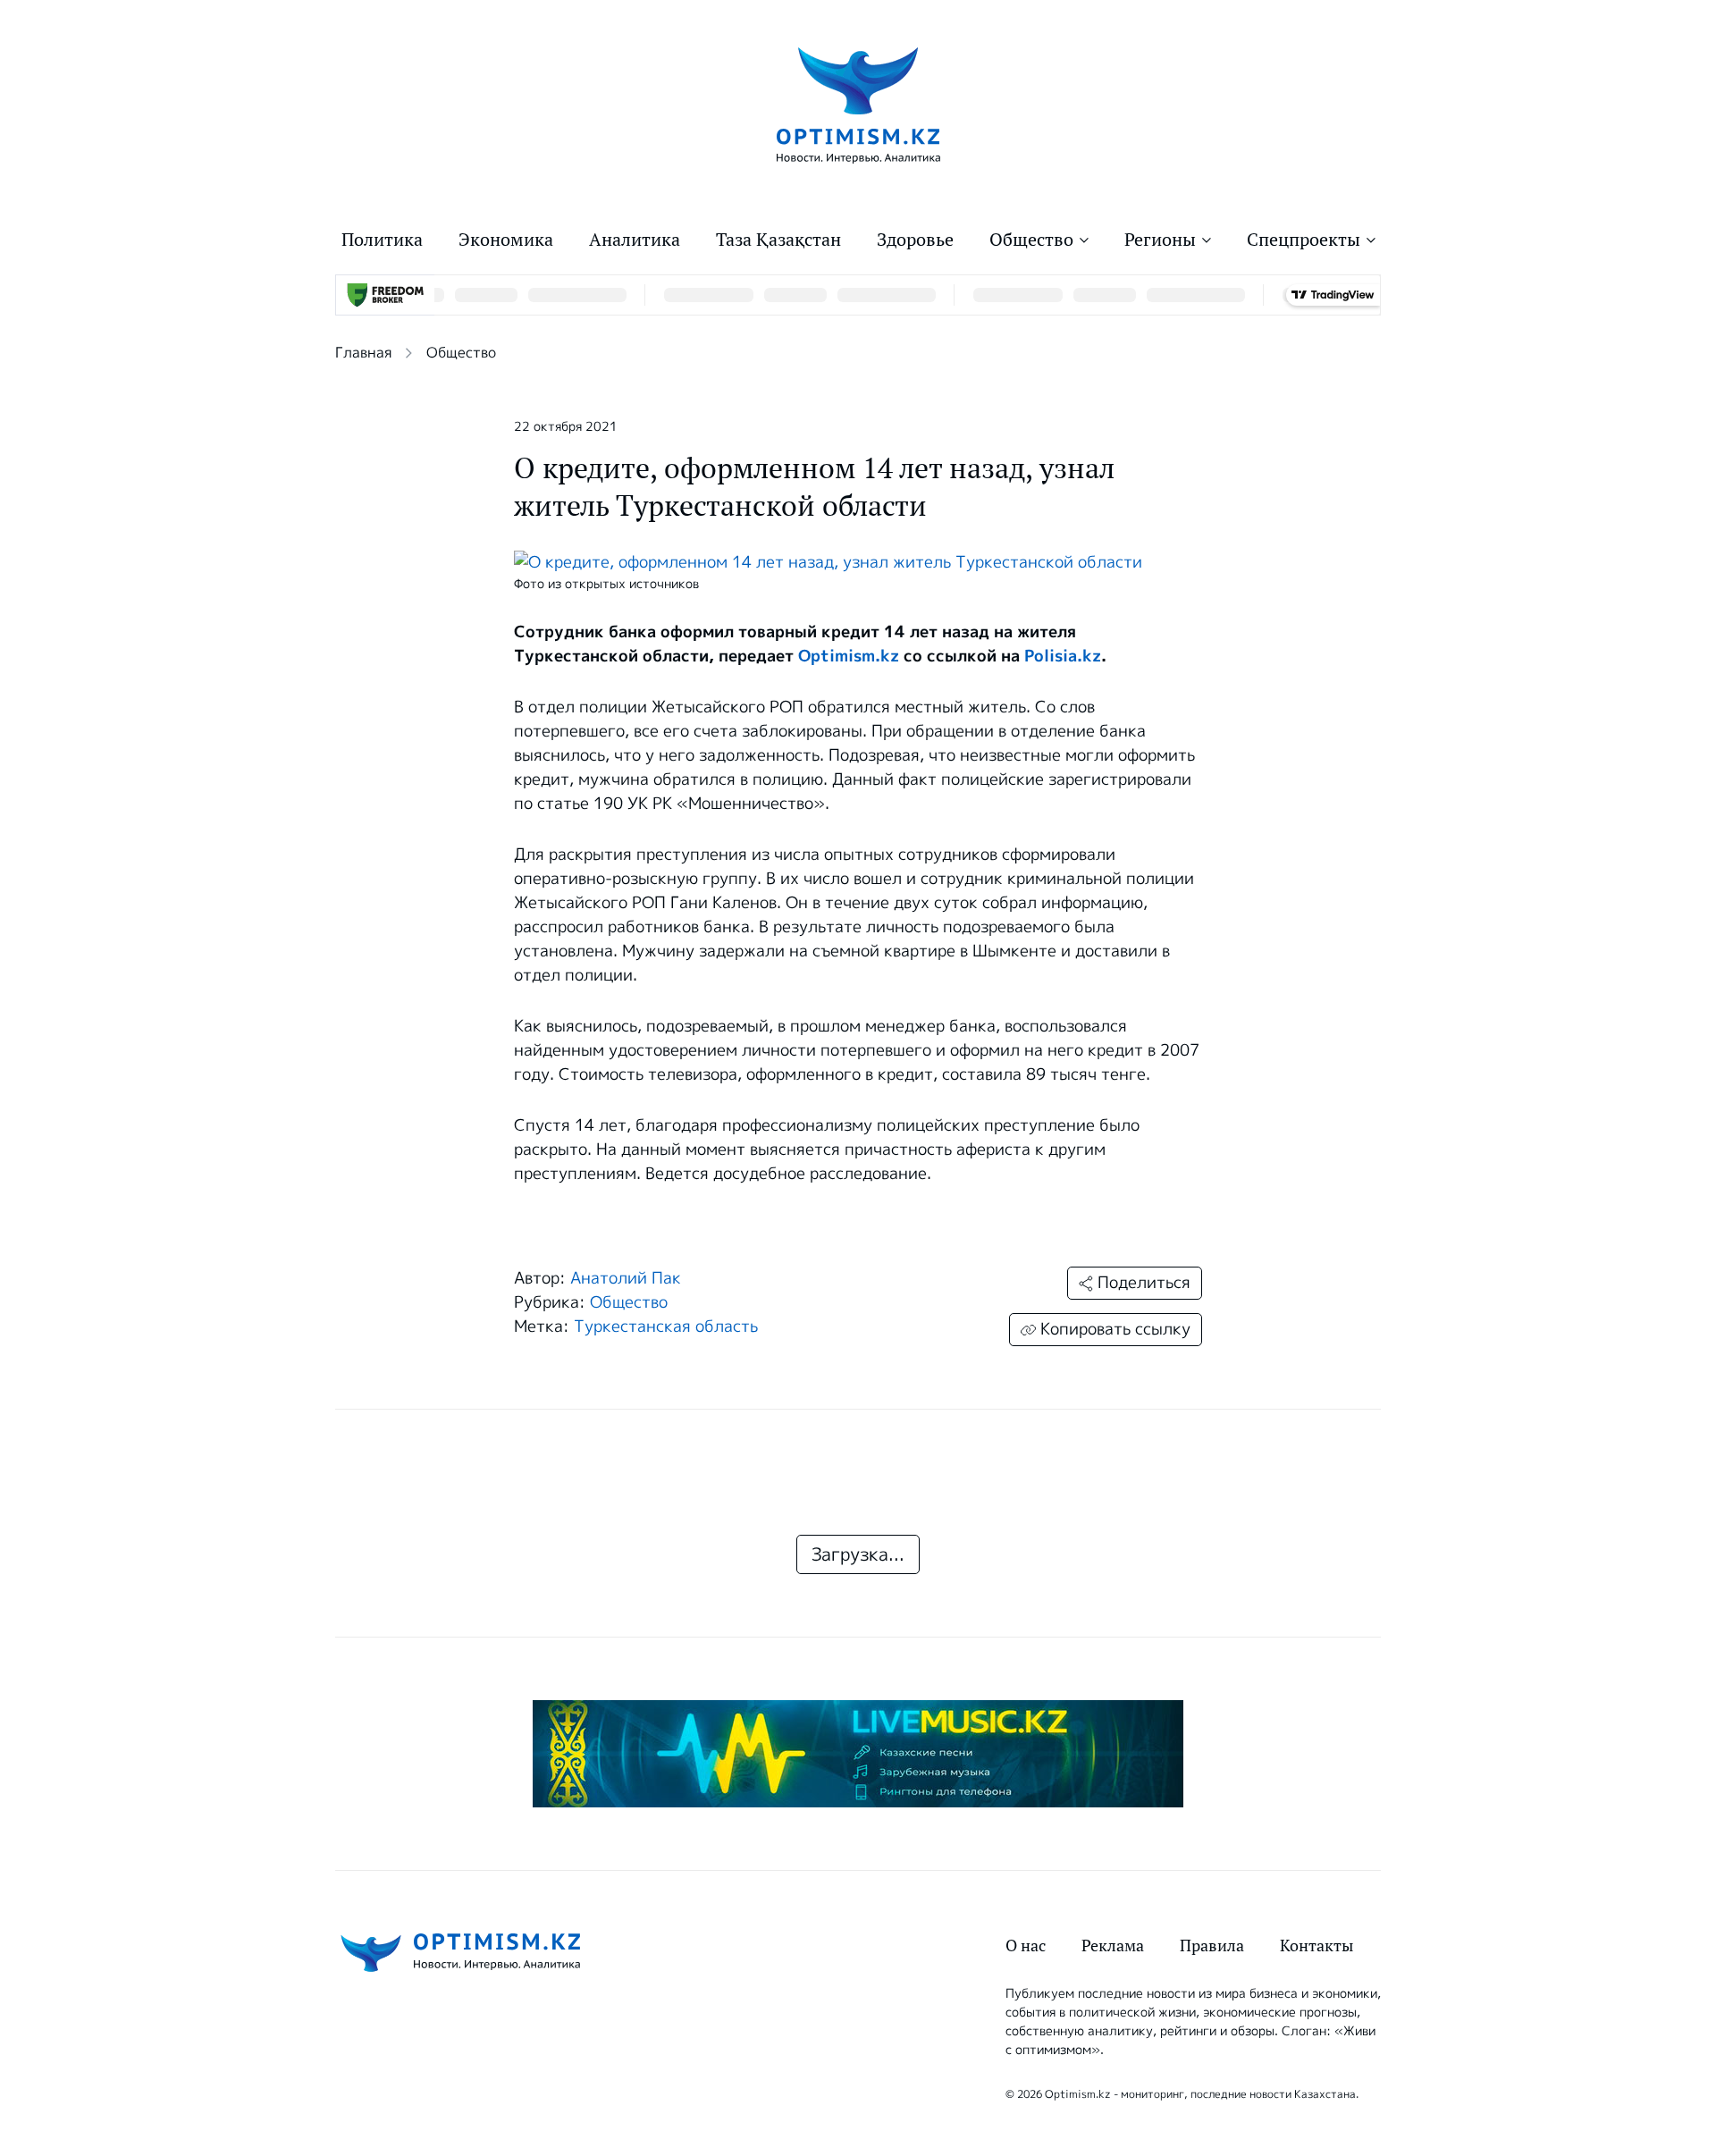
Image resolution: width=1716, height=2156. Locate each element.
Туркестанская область (666, 1326)
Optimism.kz (849, 656)
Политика (382, 240)
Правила (1212, 1945)
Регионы (1160, 240)
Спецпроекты (1304, 240)
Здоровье (915, 240)
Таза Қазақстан (778, 240)
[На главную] (858, 104)
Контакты (1316, 1945)
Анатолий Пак (626, 1278)
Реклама (1113, 1945)
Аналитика (635, 240)
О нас (1026, 1945)
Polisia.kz (1063, 656)
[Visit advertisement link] (858, 1754)
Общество (1031, 240)
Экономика (506, 240)
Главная (363, 353)
